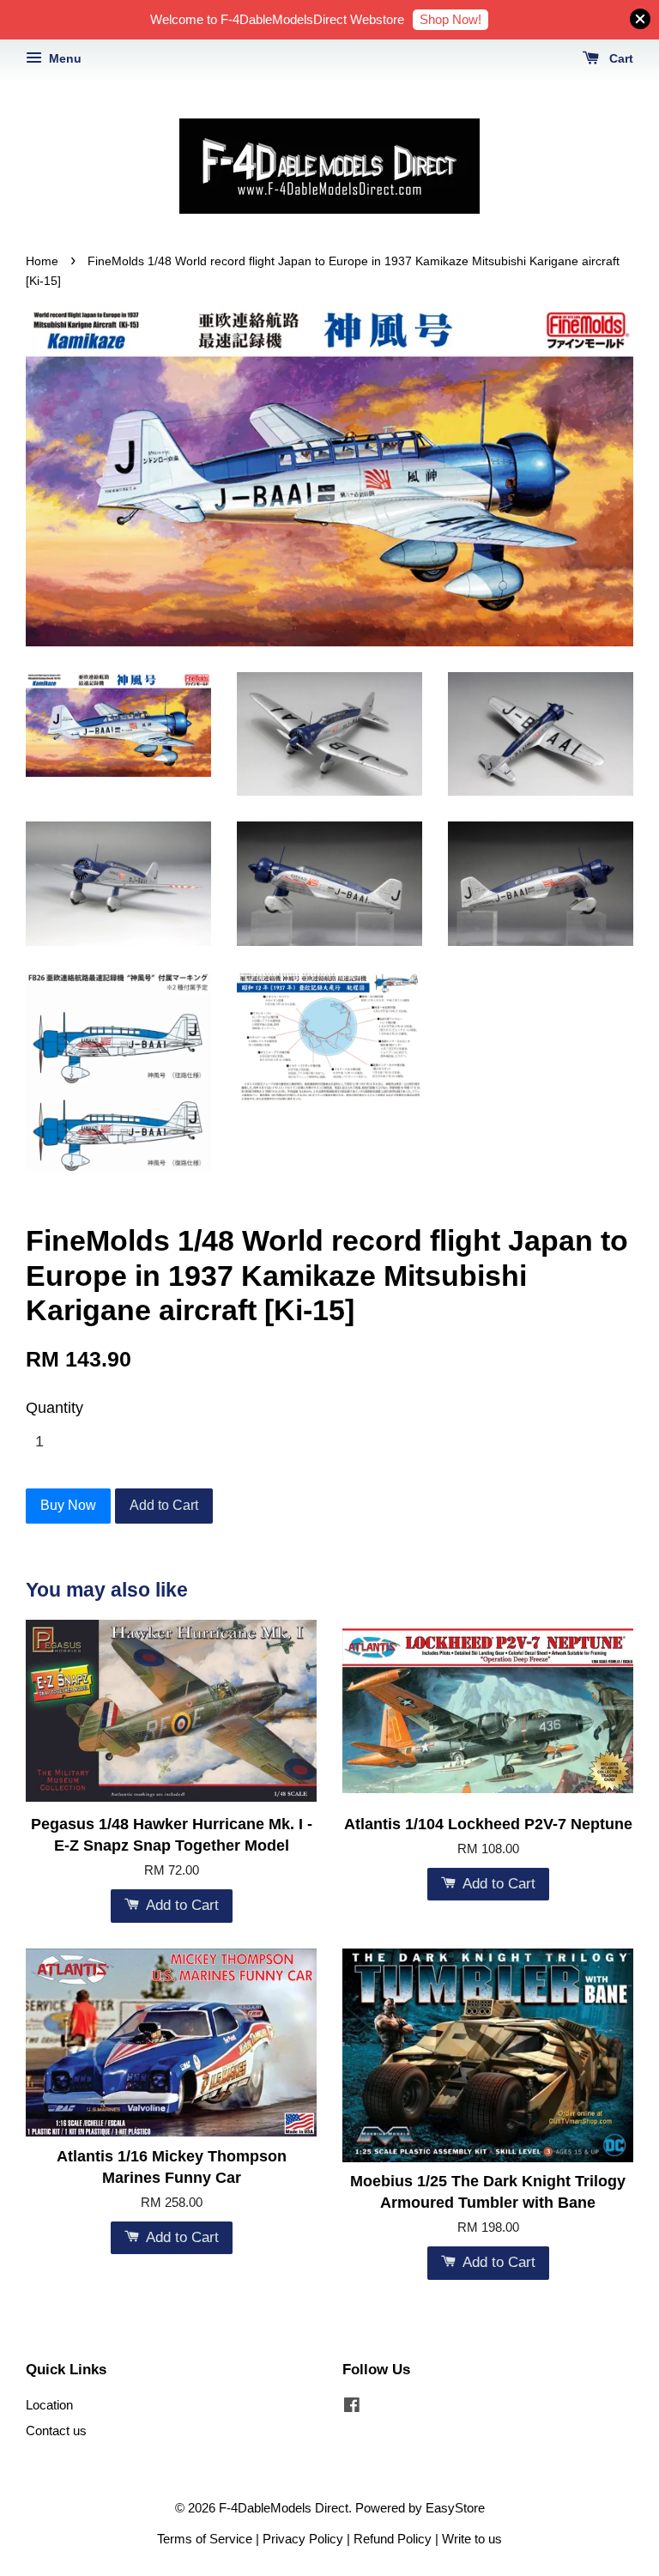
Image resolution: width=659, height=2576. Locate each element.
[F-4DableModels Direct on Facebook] (352, 2407)
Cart (620, 58)
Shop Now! (450, 19)
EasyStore (455, 2508)
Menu (63, 58)
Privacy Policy (303, 2539)
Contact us (56, 2431)
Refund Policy (393, 2539)
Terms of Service (205, 2539)
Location (49, 2405)
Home (42, 261)
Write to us (472, 2539)
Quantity (54, 1408)
